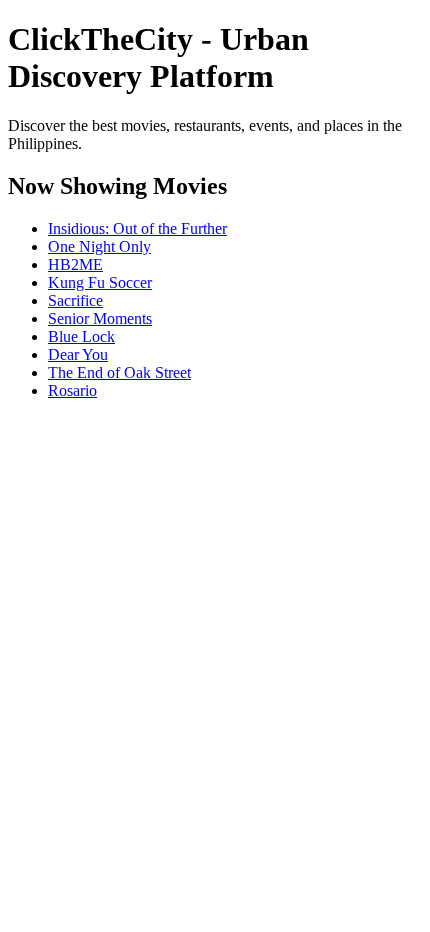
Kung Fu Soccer (100, 282)
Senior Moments (100, 318)
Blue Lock (81, 336)
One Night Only (99, 246)
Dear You (78, 354)
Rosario (72, 390)
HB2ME (75, 264)
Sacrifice (75, 300)
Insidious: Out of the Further (137, 228)
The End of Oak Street (119, 372)
